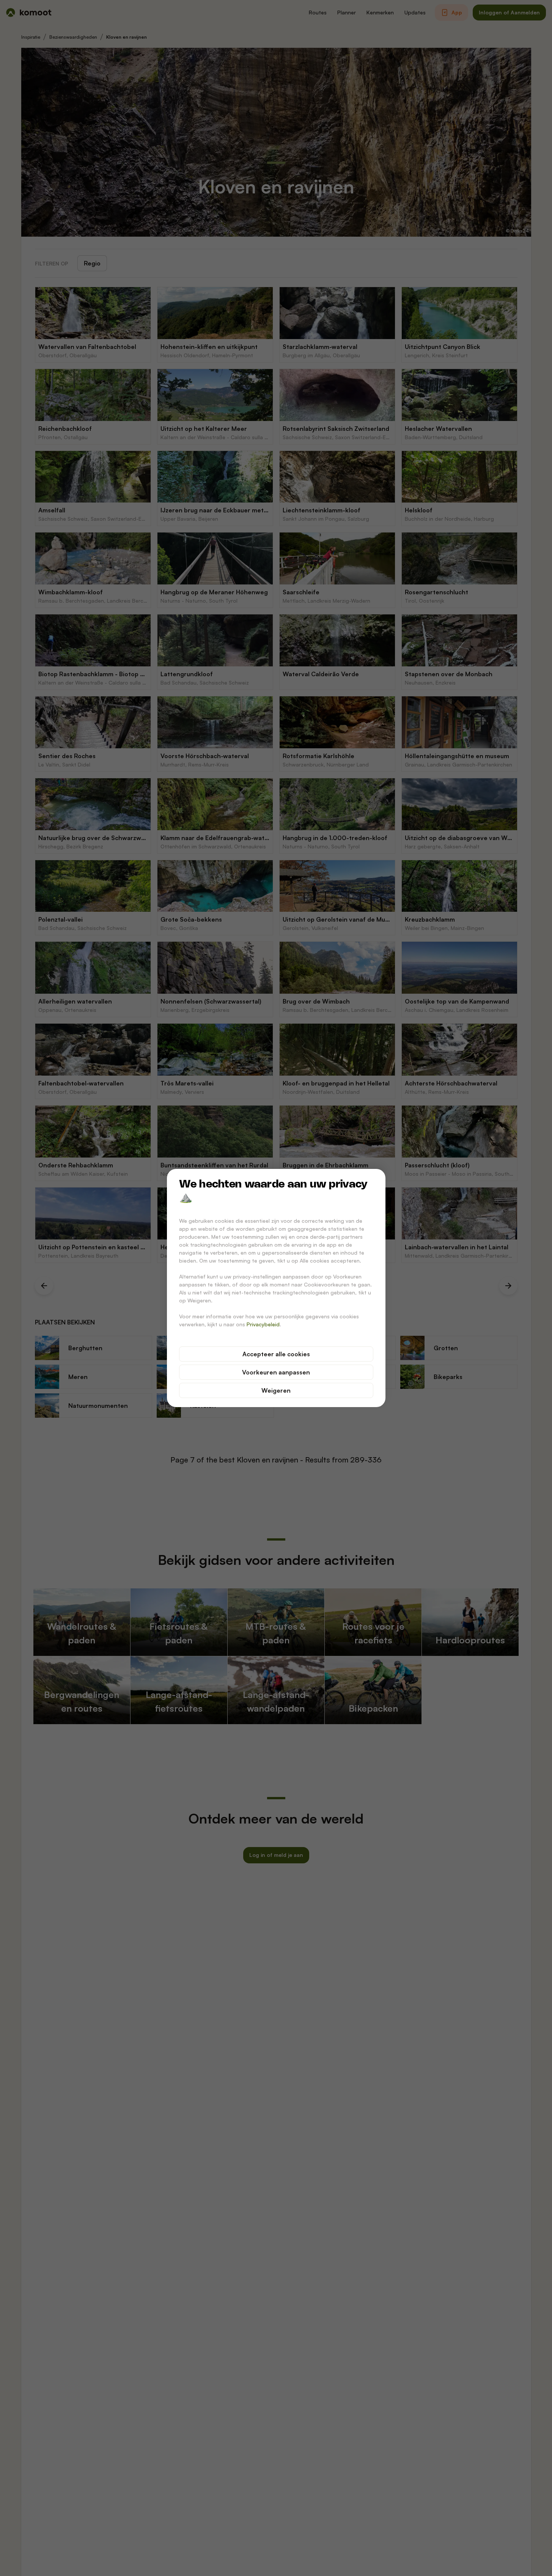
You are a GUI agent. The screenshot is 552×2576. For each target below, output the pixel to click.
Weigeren (276, 1390)
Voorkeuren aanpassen (276, 1372)
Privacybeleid (263, 1324)
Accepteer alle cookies (276, 1354)
